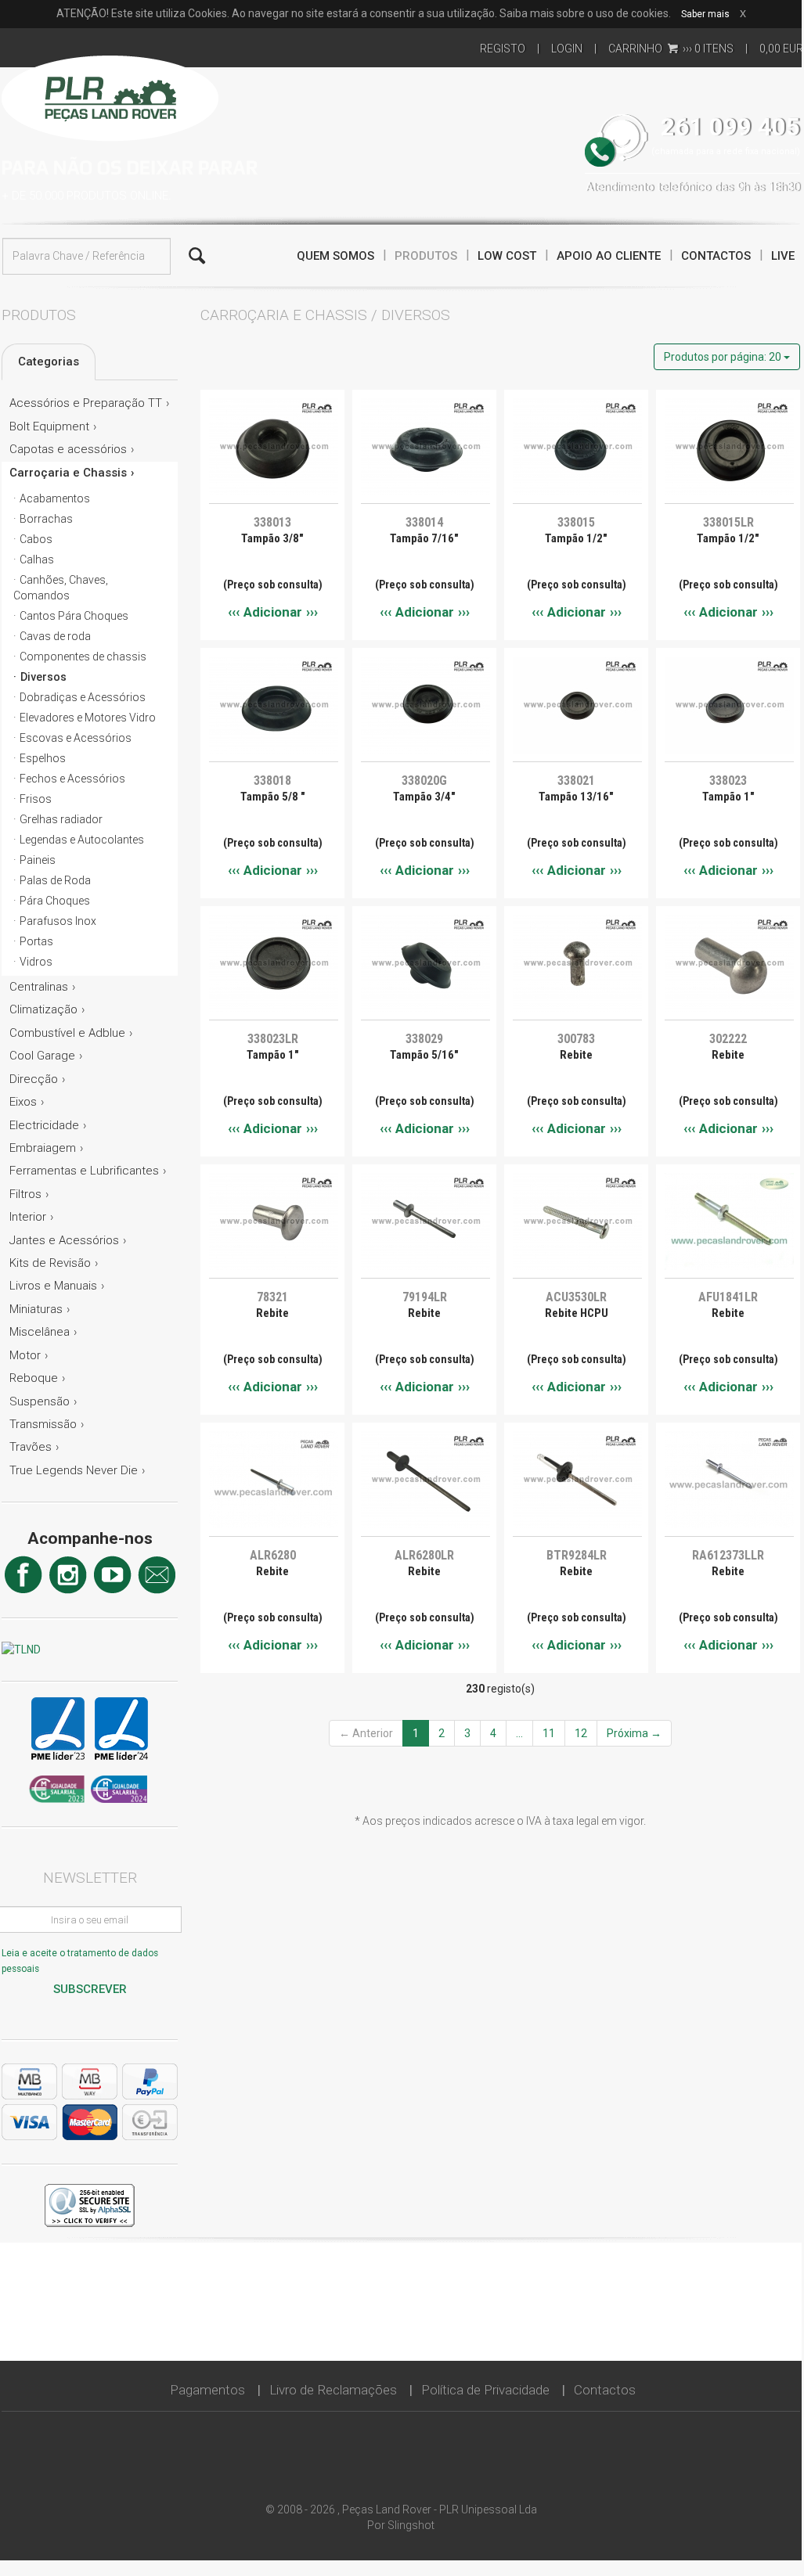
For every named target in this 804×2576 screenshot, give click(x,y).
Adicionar (273, 612)
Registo (503, 49)
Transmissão (43, 1424)
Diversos (43, 677)
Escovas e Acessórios (76, 738)
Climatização (43, 1009)
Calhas (37, 559)
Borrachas (46, 519)
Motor (25, 1355)
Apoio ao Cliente (609, 256)
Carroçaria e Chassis (68, 473)
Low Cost (507, 256)
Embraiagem (43, 1148)
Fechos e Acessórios (72, 779)
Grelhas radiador (61, 819)
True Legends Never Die (74, 1470)
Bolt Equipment (49, 426)
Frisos (36, 799)
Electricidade (44, 1125)
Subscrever (90, 1989)
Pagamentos (207, 2390)
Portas (36, 941)
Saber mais (705, 14)
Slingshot (411, 2525)
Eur (781, 49)
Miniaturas (36, 1309)
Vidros (36, 962)
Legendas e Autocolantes (82, 840)
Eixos (23, 1102)
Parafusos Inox (58, 921)
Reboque (34, 1378)
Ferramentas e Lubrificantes (84, 1171)
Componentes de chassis (83, 657)
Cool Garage (42, 1056)
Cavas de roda (55, 636)
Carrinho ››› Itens (671, 49)
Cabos (36, 539)
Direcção (34, 1079)
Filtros (25, 1194)
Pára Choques (55, 901)
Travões (31, 1447)
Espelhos (43, 758)
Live (783, 256)
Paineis (38, 860)
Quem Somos (335, 256)
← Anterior (366, 1733)
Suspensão (40, 1401)
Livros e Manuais (53, 1286)
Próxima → (634, 1733)
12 (581, 1733)
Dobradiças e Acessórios (83, 697)
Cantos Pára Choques (74, 616)
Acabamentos (55, 498)
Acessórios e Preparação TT (86, 403)
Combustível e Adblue (67, 1033)
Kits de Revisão (50, 1263)
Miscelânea (40, 1332)
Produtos (426, 256)
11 (549, 1733)
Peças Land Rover (110, 96)
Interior (28, 1217)
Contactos (716, 256)
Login (567, 49)
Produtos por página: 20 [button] (724, 357)
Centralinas (39, 987)
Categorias (49, 362)
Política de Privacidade (485, 2390)
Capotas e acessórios (68, 449)
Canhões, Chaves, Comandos (61, 588)
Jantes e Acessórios (64, 1240)
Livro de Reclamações (333, 2390)
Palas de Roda (55, 880)
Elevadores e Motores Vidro (88, 718)
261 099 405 (730, 127)
